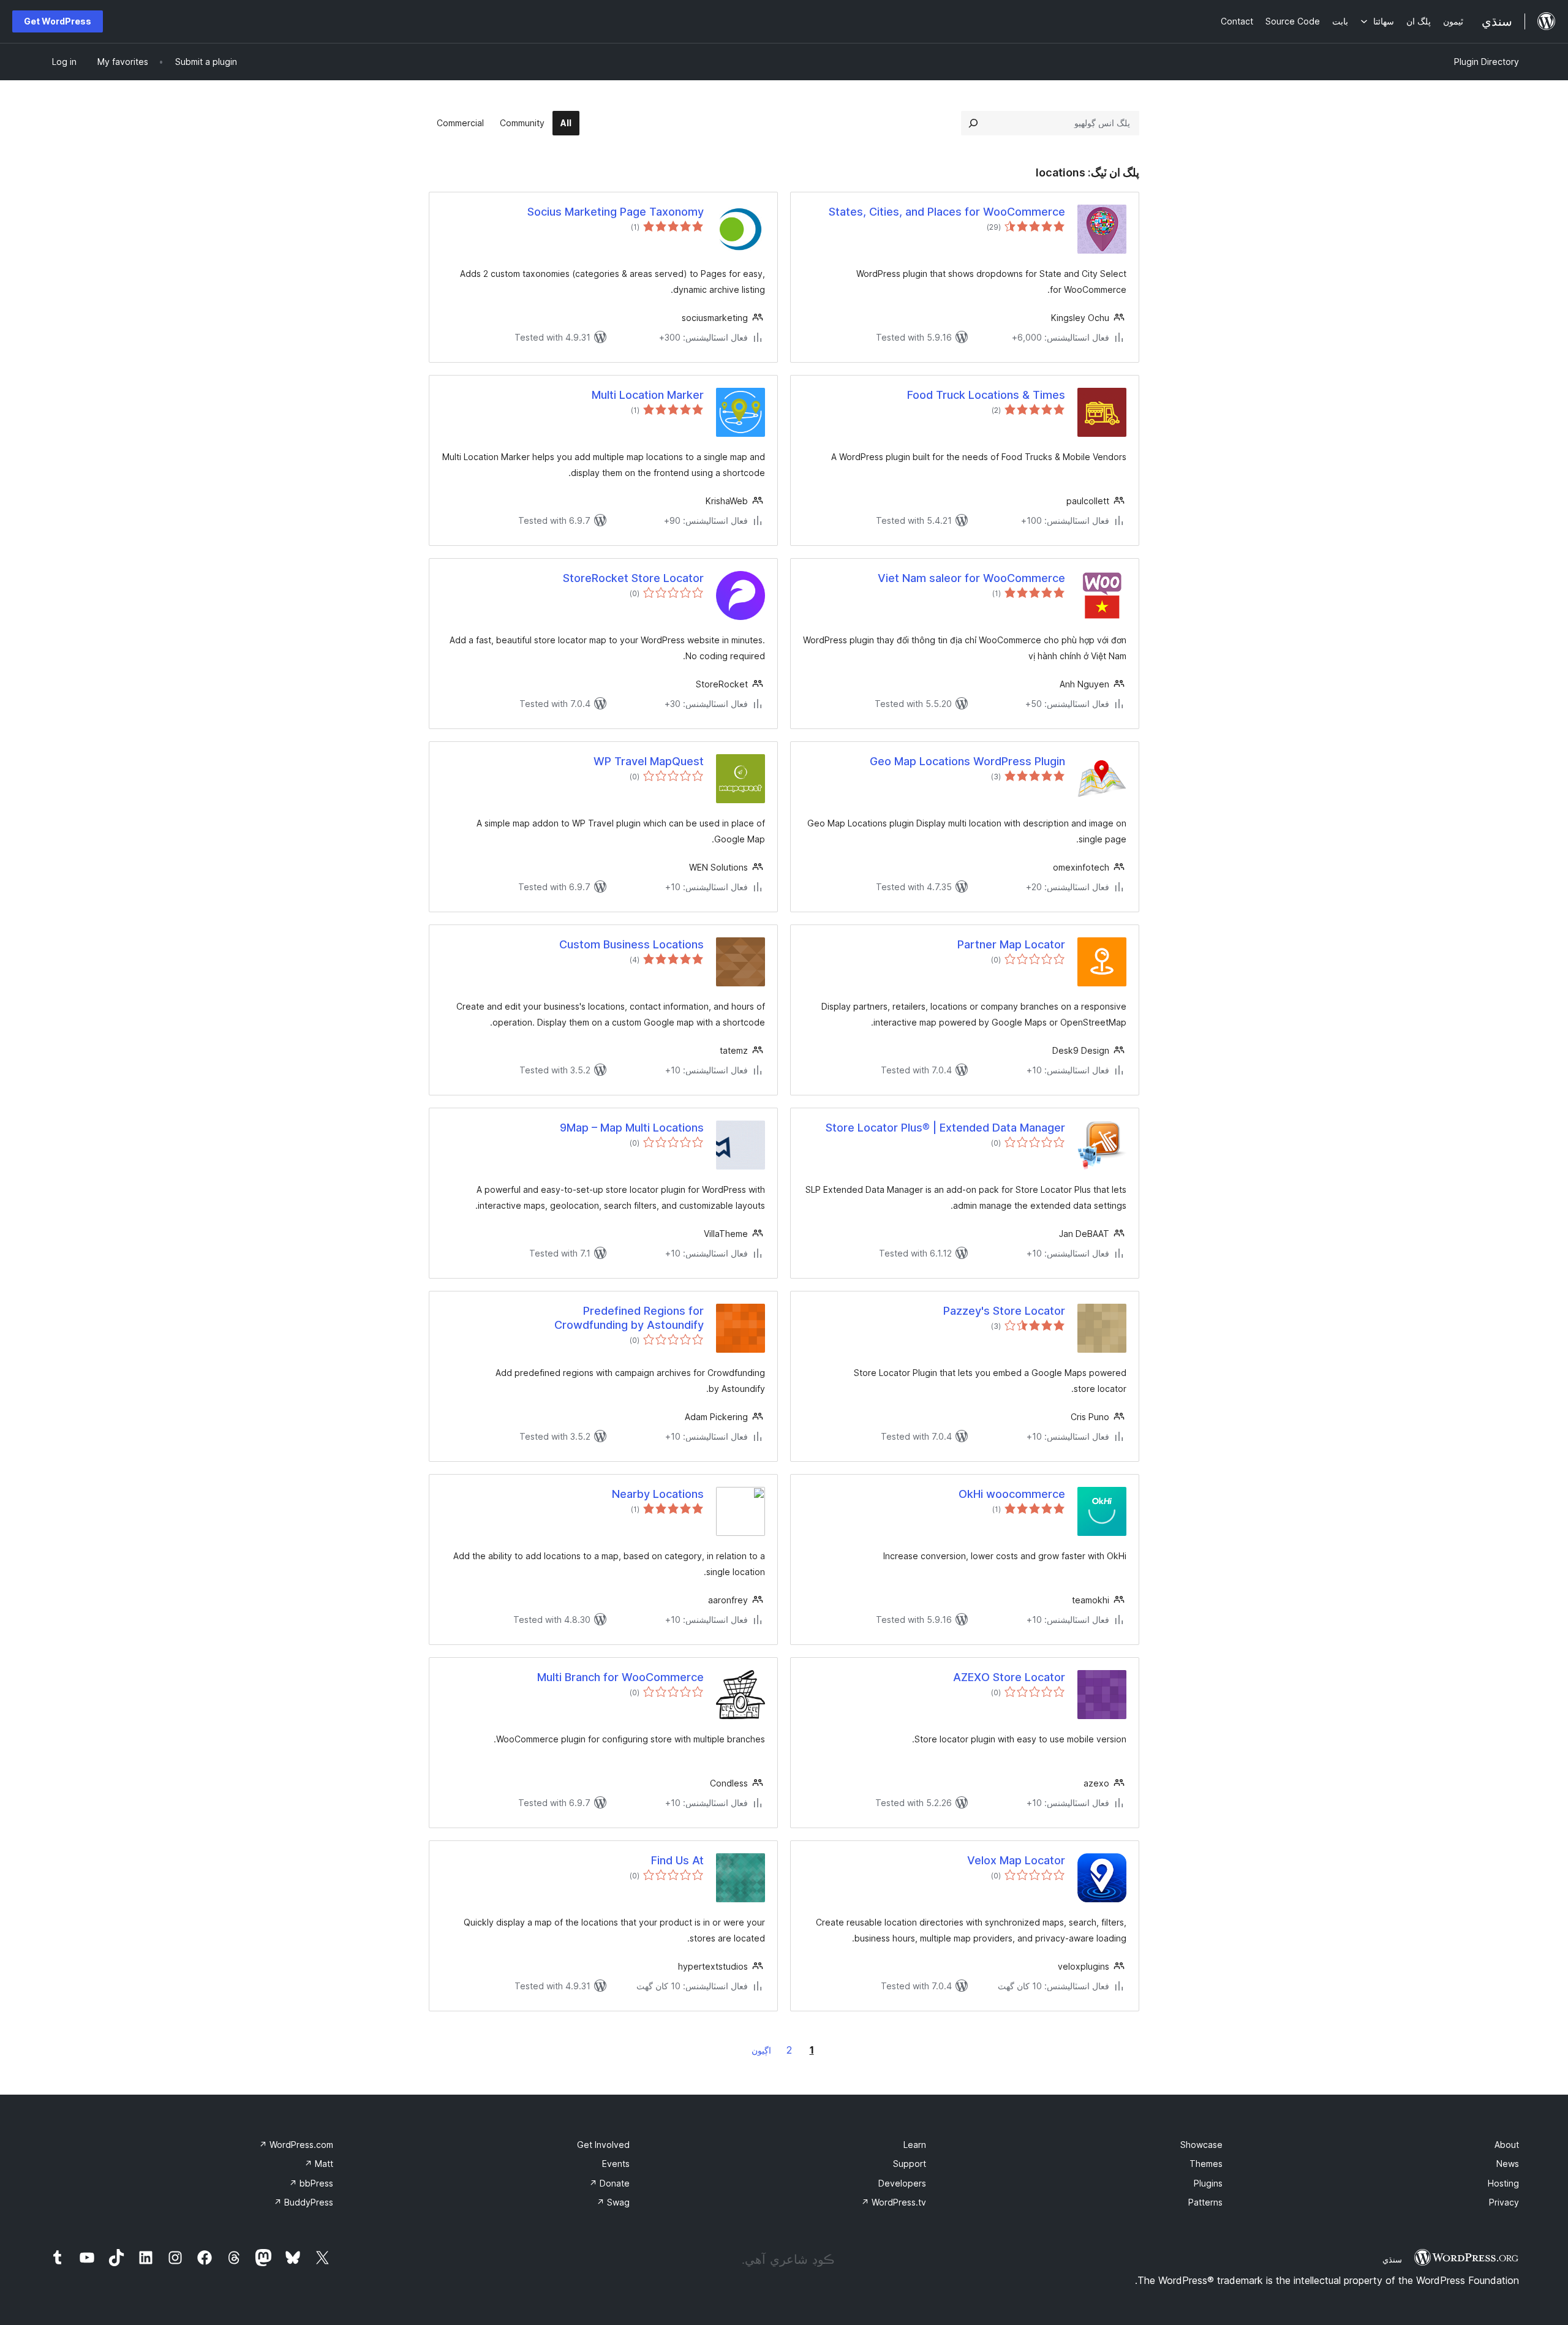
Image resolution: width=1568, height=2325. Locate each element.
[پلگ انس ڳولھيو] (973, 123)
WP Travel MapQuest (649, 761)
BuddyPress (303, 2202)
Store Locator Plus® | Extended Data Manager (945, 1128)
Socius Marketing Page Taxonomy (616, 212)
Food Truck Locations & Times (986, 395)
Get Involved (603, 2145)
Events (616, 2164)
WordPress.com (296, 2145)
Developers (902, 2183)
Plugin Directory (1487, 62)
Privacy (1504, 2202)
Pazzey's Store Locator (1004, 1311)
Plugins (1208, 2183)
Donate (609, 2183)
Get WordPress (58, 21)
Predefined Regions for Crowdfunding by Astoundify (629, 1318)
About (1507, 2145)
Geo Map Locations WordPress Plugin (967, 761)
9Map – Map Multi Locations (632, 1128)
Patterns (1205, 2202)
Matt (319, 2164)
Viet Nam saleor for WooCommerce (971, 578)
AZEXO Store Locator (1009, 1677)
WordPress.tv (894, 2202)
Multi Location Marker (648, 395)
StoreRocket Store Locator (633, 578)
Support (910, 2164)
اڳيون (761, 2050)
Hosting (1503, 2183)
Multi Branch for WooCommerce (620, 1677)
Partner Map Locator (1011, 944)
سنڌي (1392, 2259)
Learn (915, 2145)
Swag (613, 2202)
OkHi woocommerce (1012, 1494)
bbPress (311, 2183)
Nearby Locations (658, 1494)
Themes (1206, 2164)
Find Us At (677, 1860)
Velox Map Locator (1016, 1860)
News (1508, 2164)
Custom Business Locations (631, 944)
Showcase (1201, 2145)
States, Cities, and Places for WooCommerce (947, 212)
